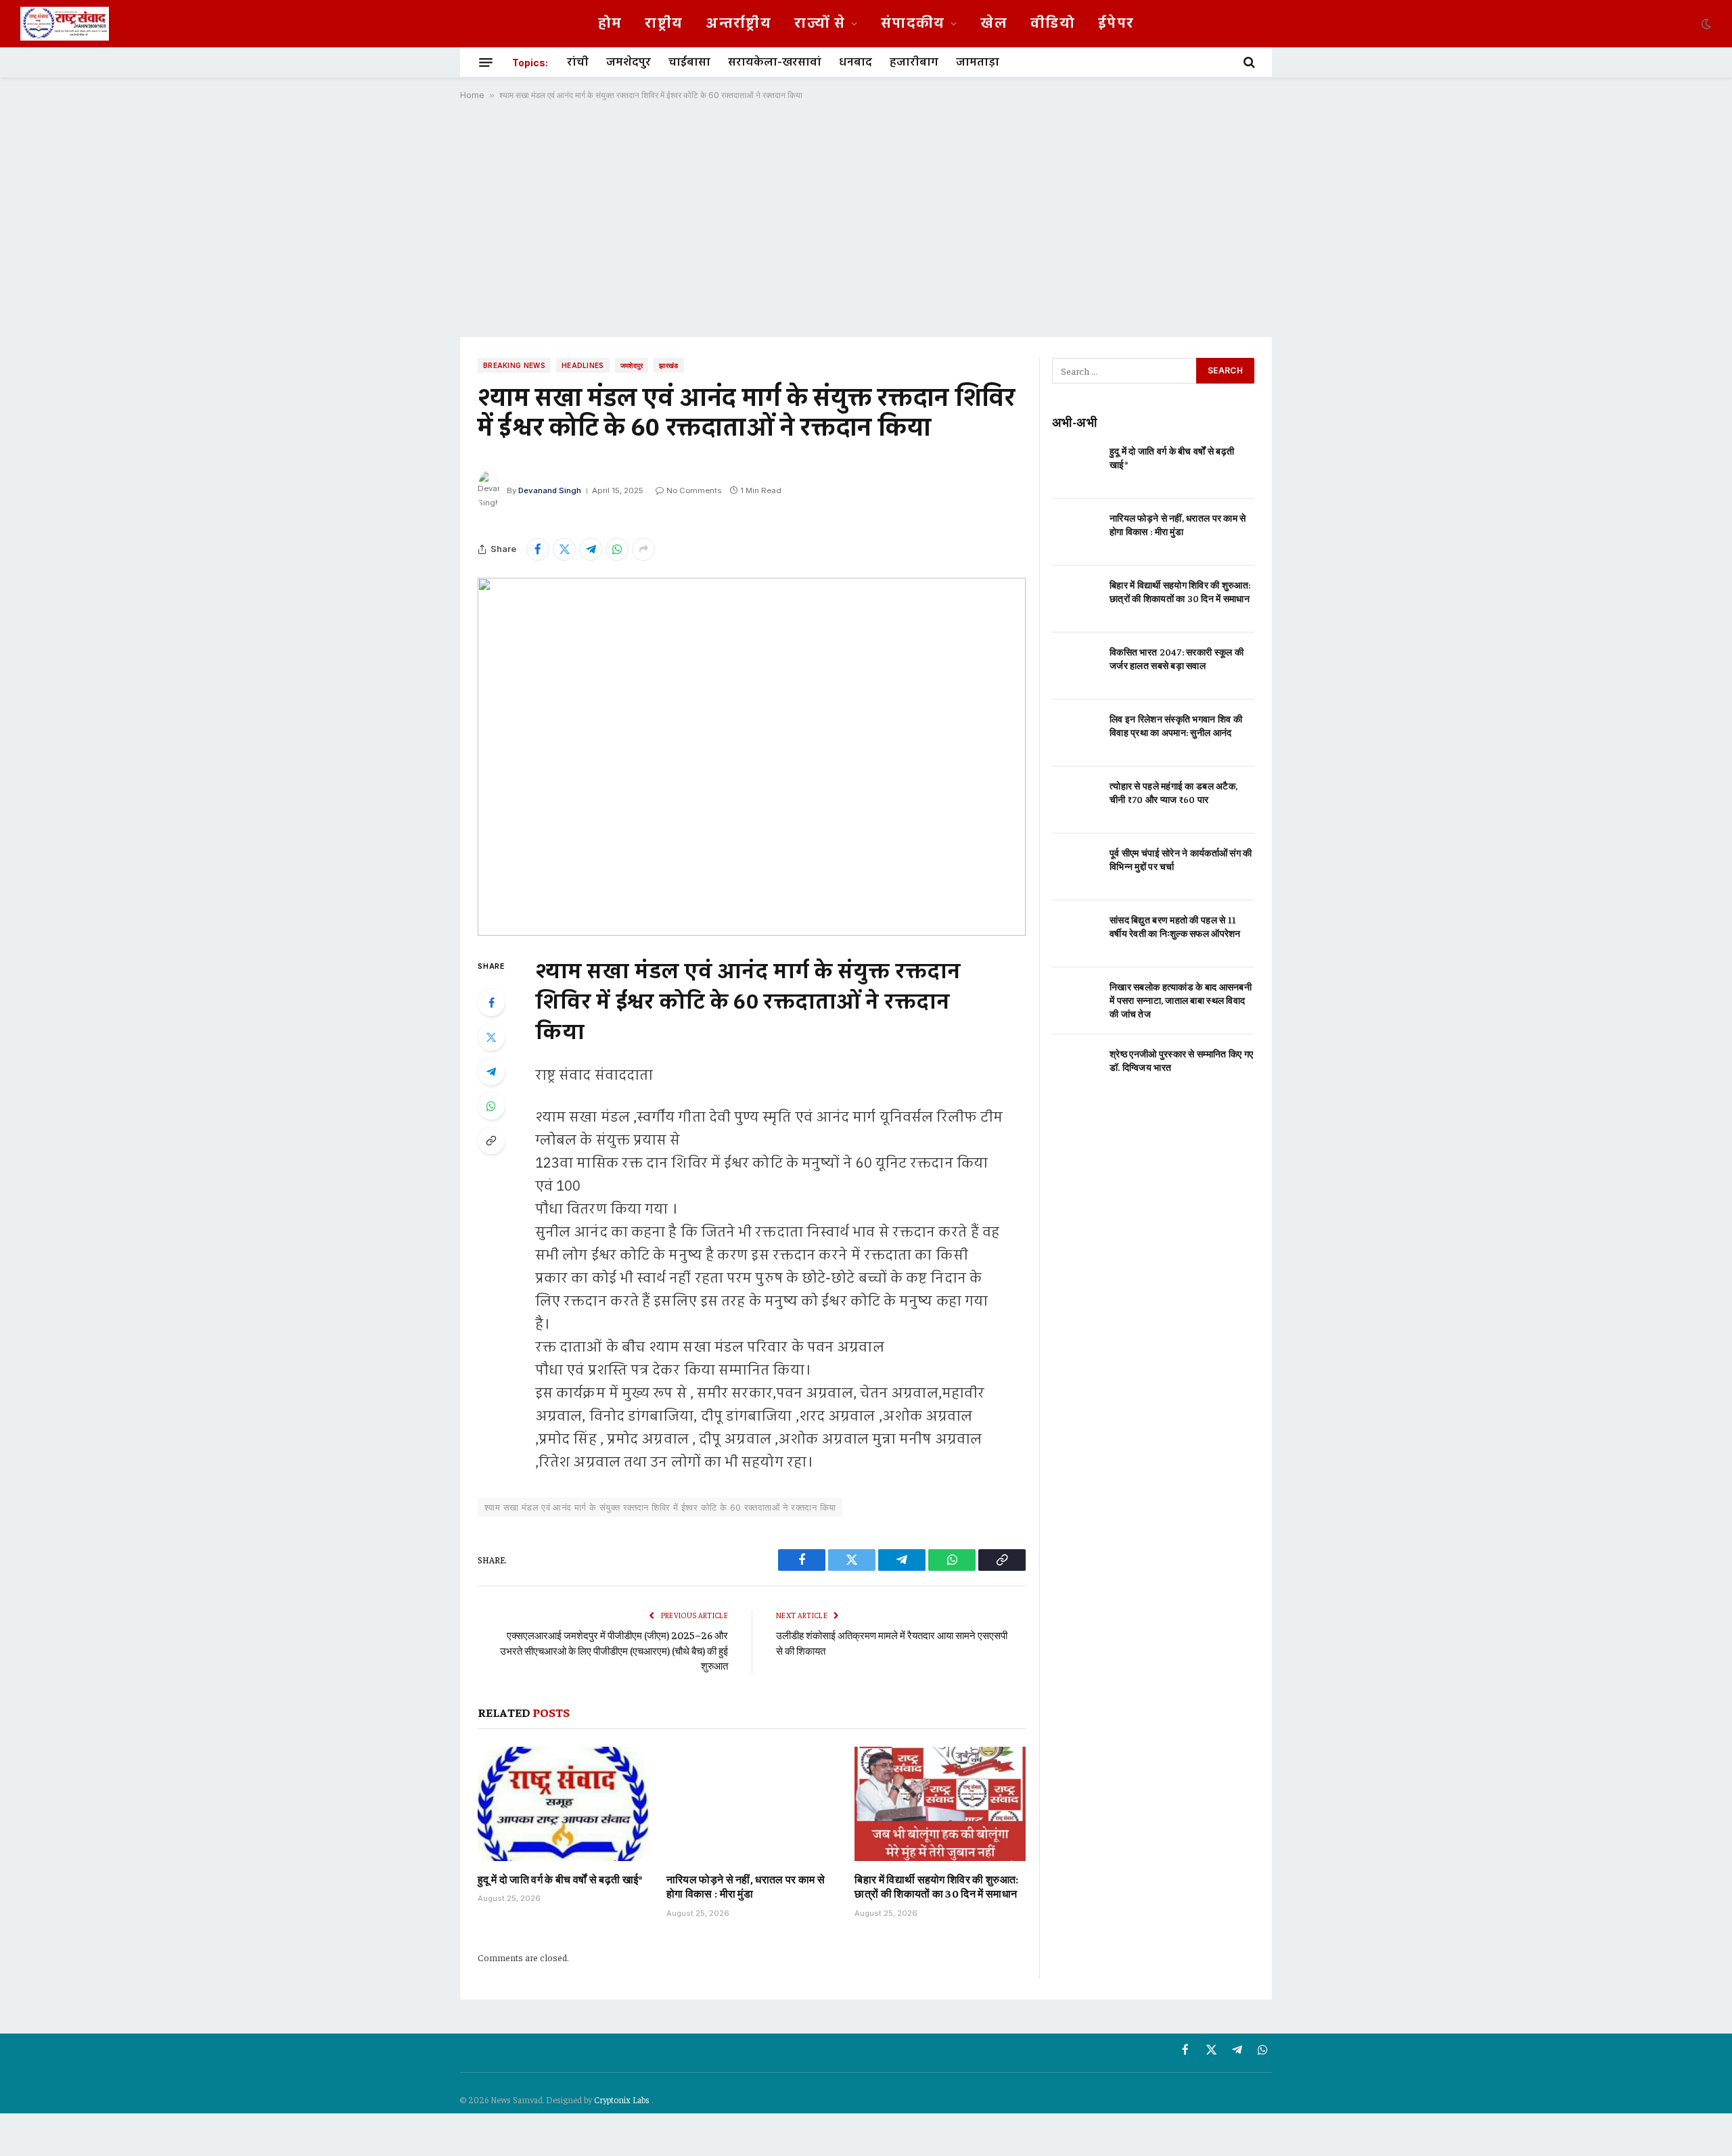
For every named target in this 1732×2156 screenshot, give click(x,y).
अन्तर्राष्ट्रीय (738, 24)
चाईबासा (689, 62)
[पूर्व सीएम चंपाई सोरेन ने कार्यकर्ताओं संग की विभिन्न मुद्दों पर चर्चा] (1075, 867)
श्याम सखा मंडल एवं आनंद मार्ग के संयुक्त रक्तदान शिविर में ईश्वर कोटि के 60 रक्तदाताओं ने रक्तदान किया (660, 1507)
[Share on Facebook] (538, 549)
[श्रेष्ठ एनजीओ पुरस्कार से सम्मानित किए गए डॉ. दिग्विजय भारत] (1075, 1068)
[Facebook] (491, 1003)
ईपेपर (1116, 24)
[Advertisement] (866, 219)
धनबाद (856, 62)
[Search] (1248, 62)
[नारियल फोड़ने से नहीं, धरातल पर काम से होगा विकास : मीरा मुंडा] (752, 1804)
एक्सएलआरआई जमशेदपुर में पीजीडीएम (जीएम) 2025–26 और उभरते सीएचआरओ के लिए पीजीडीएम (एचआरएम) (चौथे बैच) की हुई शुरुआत (614, 1650)
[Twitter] (491, 1037)
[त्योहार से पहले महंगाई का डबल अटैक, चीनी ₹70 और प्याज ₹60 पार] (1075, 800)
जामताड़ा (978, 62)
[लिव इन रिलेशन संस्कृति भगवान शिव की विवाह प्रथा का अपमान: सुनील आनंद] (1075, 733)
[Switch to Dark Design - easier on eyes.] (1705, 24)
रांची (578, 62)
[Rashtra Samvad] (65, 24)
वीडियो (1053, 24)
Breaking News (514, 365)
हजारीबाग (914, 62)
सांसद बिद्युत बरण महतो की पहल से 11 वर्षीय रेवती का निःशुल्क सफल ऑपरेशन (1175, 926)
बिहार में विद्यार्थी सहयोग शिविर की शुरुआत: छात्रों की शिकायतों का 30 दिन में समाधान (936, 1886)
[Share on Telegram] (591, 549)
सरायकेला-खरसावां (775, 62)
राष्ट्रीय (664, 24)
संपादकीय (913, 24)
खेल (994, 24)
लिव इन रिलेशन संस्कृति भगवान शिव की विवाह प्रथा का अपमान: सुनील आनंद (1176, 725)
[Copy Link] (491, 1141)
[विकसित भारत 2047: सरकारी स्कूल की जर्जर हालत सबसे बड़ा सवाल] (1075, 666)
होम (610, 24)
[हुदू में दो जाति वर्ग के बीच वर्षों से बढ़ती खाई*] (563, 1804)
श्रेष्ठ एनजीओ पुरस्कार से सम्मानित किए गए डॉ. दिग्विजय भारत (1181, 1060)
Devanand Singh (550, 490)
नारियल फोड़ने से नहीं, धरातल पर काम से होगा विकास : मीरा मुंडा (746, 1886)
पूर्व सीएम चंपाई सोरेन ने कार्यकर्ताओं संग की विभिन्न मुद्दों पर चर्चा (1181, 859)
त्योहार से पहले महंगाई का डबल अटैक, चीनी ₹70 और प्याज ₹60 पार (1173, 792)
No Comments (694, 490)
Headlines (583, 365)
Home (472, 95)
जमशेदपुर (629, 62)
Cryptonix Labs (623, 2100)
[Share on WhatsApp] (617, 549)
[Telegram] (491, 1072)
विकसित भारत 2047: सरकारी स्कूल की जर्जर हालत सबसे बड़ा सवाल (1177, 658)
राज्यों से (820, 24)
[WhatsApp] (491, 1106)
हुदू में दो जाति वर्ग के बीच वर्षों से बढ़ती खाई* (560, 1879)
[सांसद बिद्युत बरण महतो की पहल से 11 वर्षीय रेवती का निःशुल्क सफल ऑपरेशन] (1075, 934)
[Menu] (486, 62)
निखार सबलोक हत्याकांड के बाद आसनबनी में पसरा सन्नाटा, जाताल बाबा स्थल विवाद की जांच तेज (1181, 1000)
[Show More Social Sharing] (643, 549)
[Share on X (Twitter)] (564, 549)
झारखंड (668, 365)
